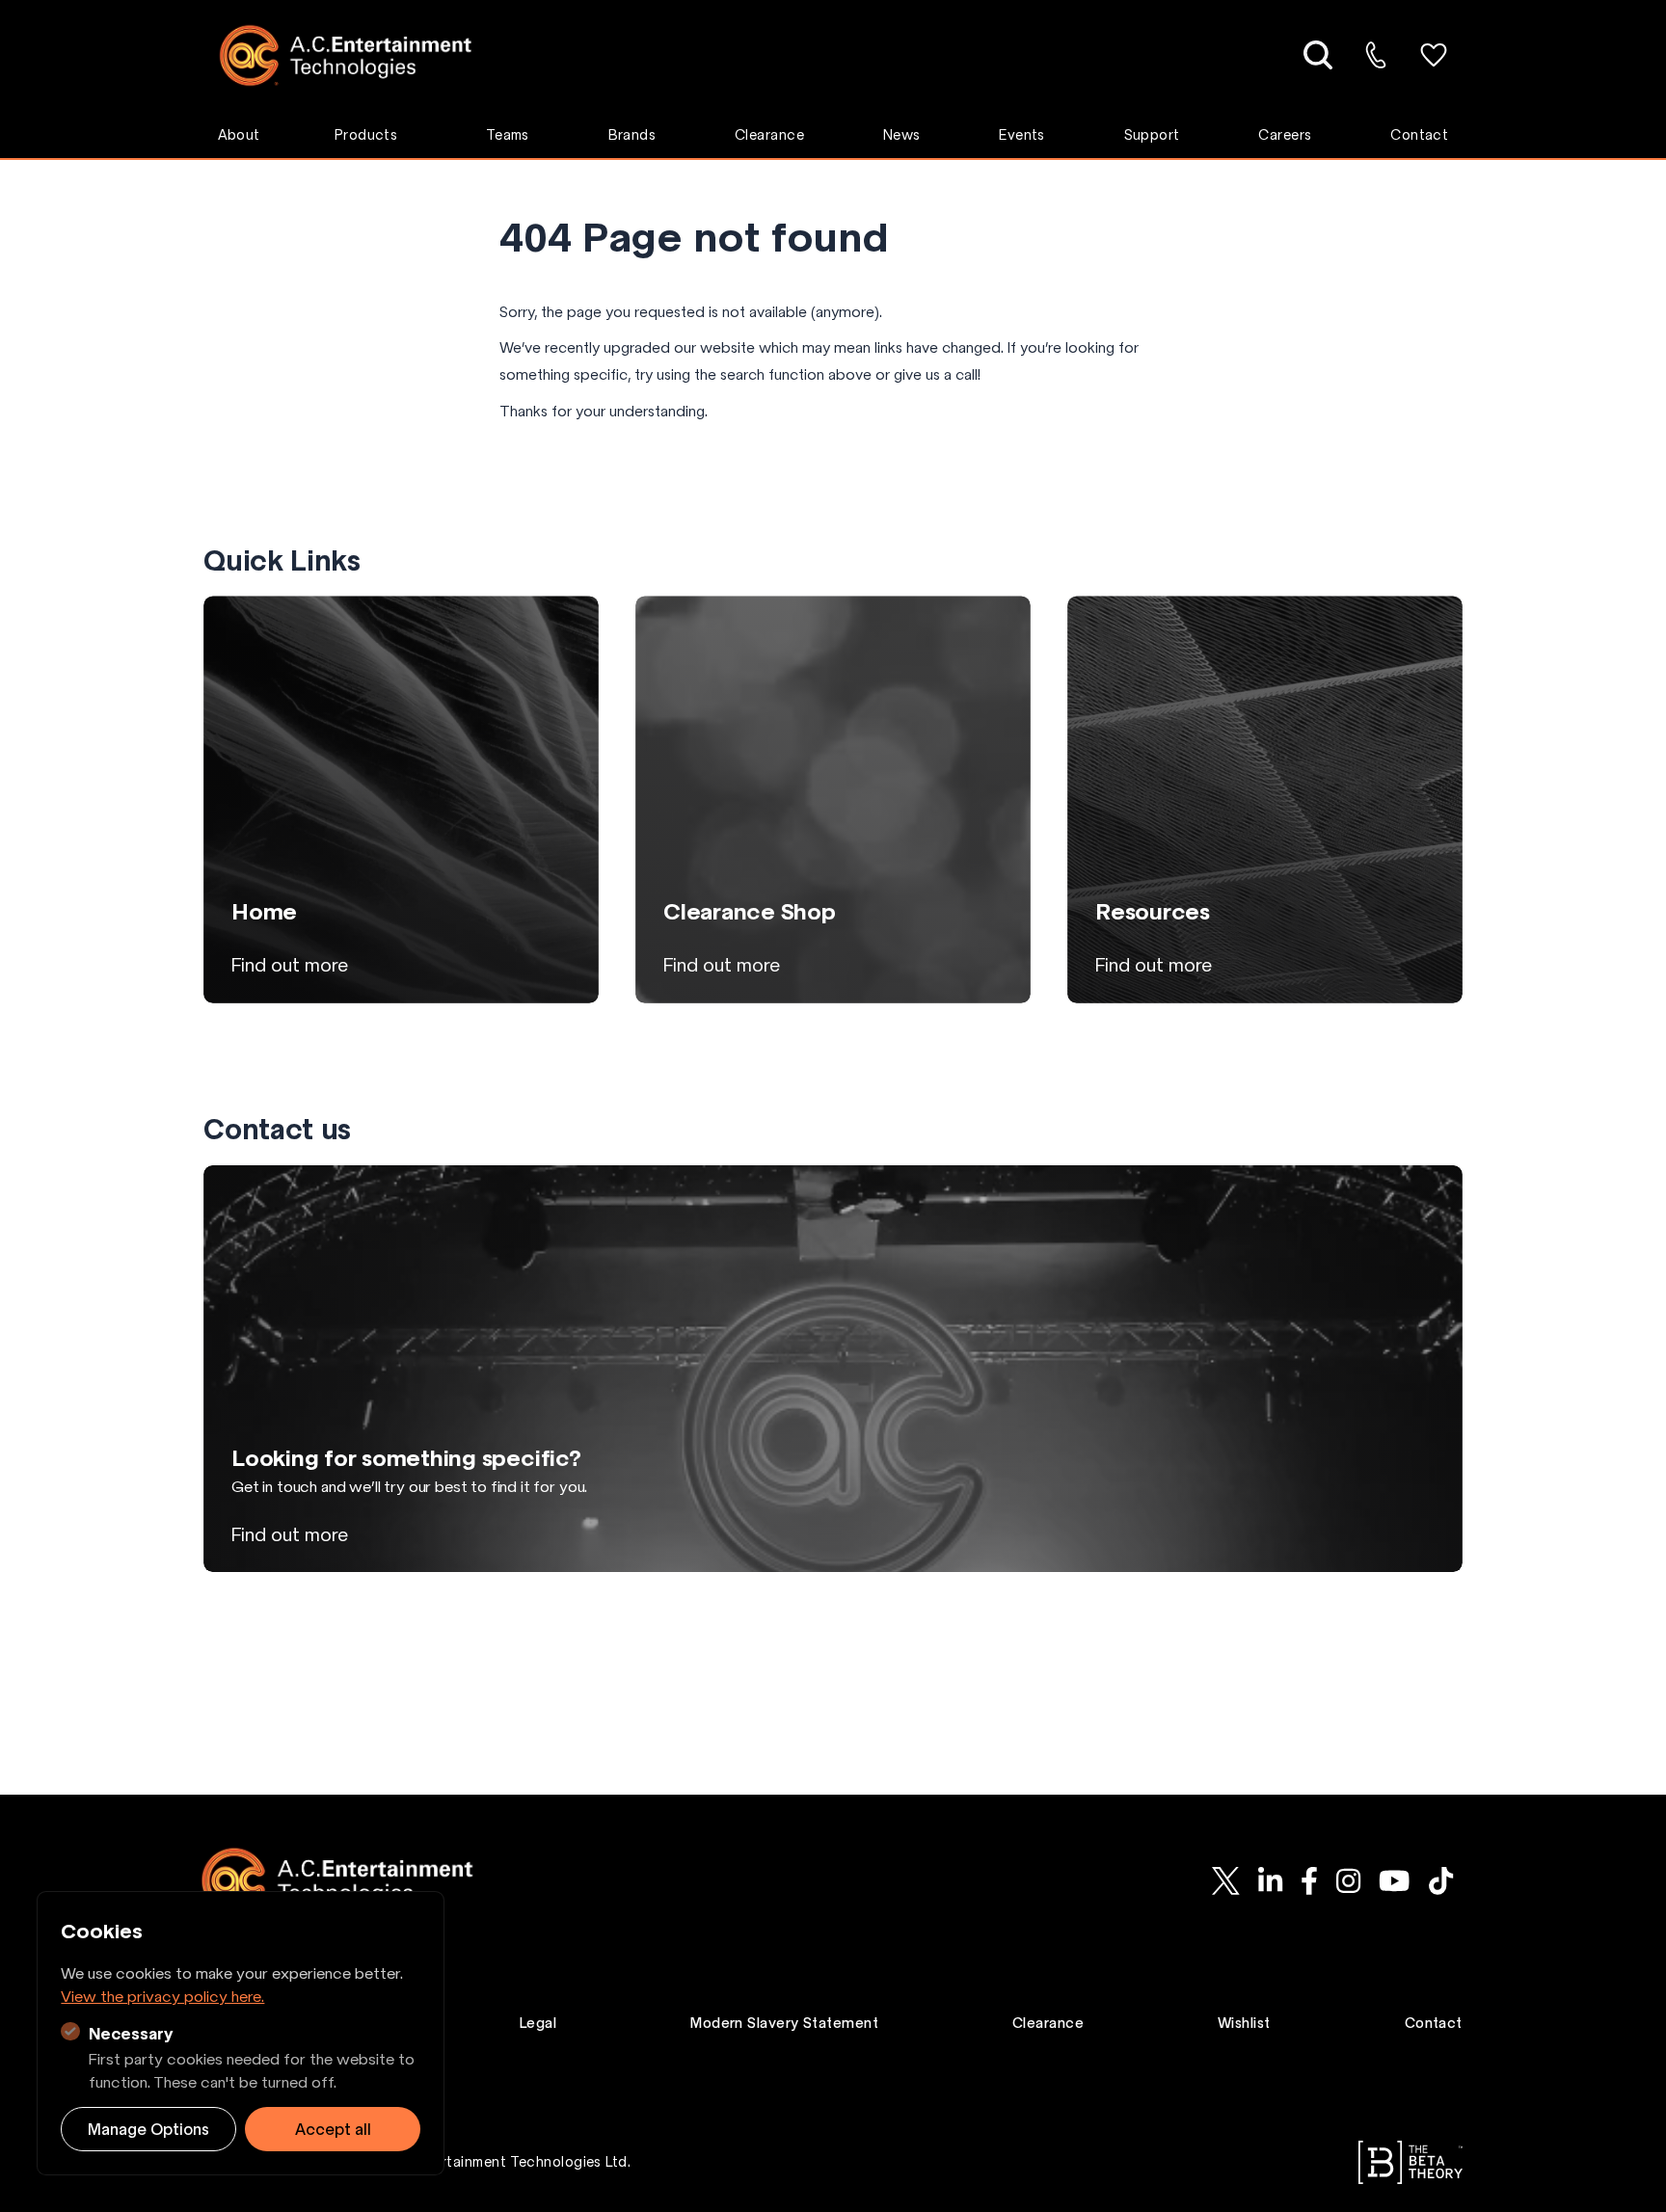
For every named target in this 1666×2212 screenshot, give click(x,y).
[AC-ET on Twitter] (1225, 1880)
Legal (538, 2023)
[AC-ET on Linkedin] (1270, 1880)
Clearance (769, 135)
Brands (632, 135)
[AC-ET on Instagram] (1348, 1880)
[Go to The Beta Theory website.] (1411, 2162)
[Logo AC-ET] (360, 55)
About (239, 135)
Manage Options (148, 2129)
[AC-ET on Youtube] (1395, 1880)
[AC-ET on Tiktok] (1440, 1880)
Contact (1419, 135)
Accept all (333, 2129)
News (902, 135)
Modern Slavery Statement (784, 2023)
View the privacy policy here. (162, 1996)
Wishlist (1244, 2023)
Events (1022, 135)
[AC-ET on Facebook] (1309, 1880)
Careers (1285, 135)
